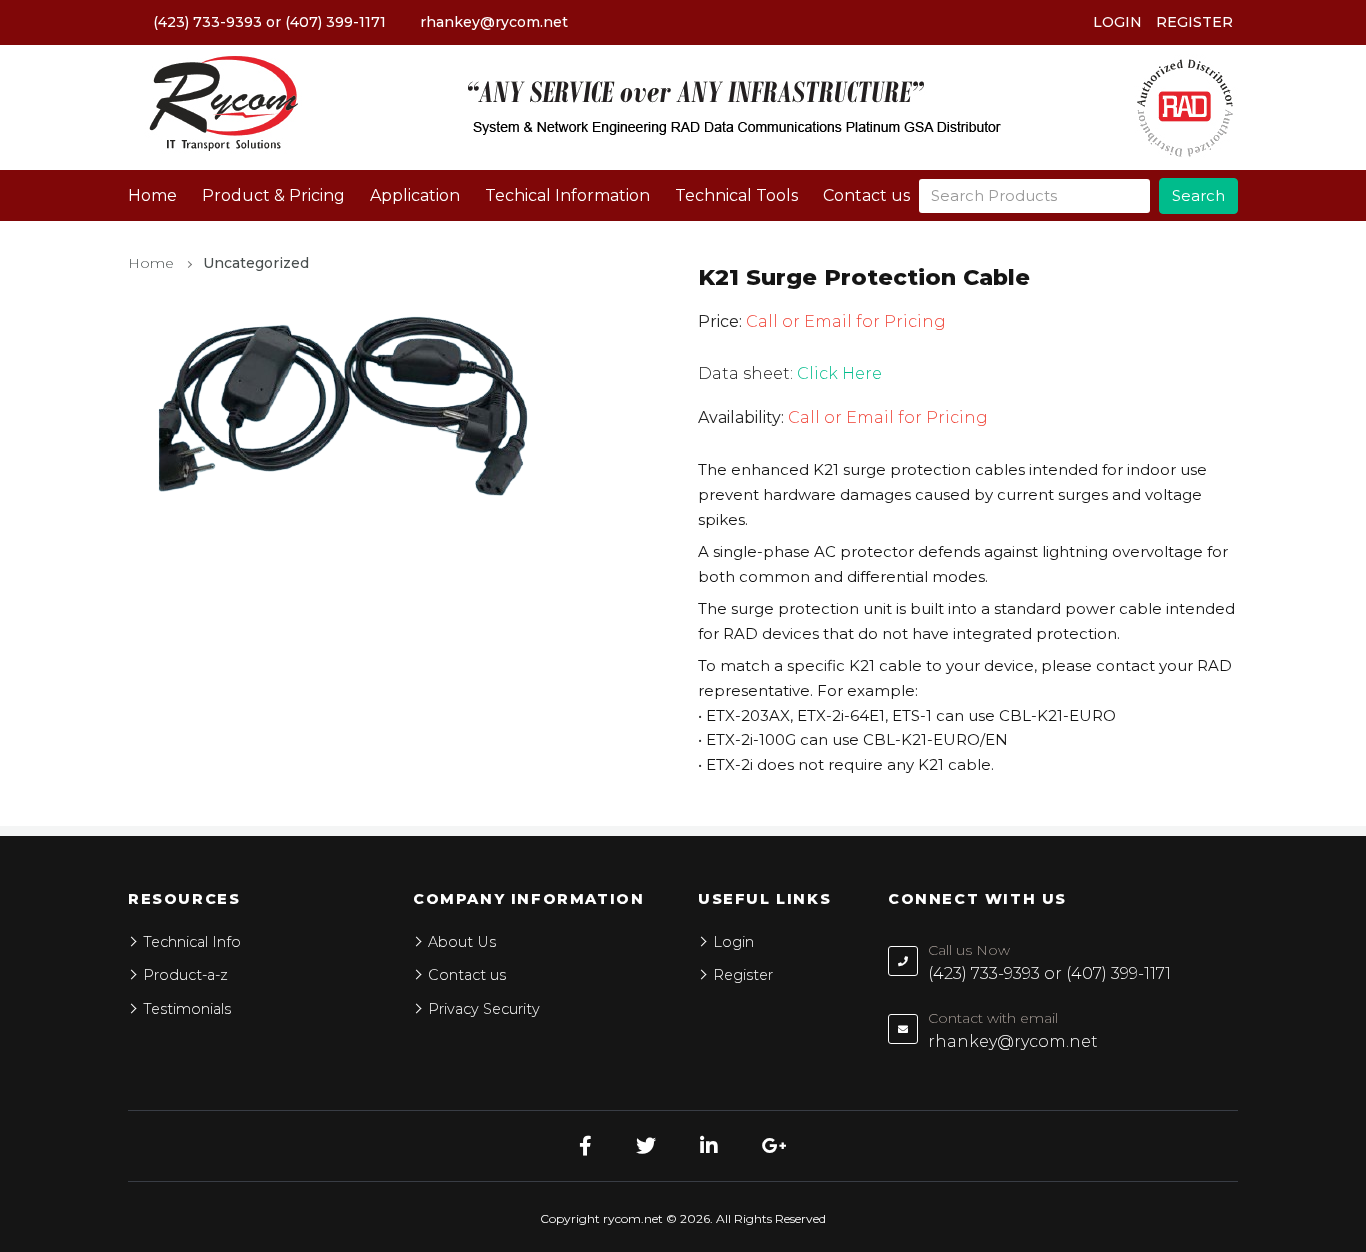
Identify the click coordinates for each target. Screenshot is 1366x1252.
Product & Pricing (273, 195)
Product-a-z (185, 975)
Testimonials (187, 1009)
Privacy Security (484, 1009)
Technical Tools (736, 195)
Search (1198, 195)
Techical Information (567, 195)
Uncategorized (256, 263)
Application (415, 195)
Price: (720, 321)
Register (1194, 22)
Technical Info (192, 942)
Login (1117, 22)
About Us (462, 942)
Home (152, 195)
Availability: (741, 417)
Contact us (866, 195)
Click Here (839, 373)
